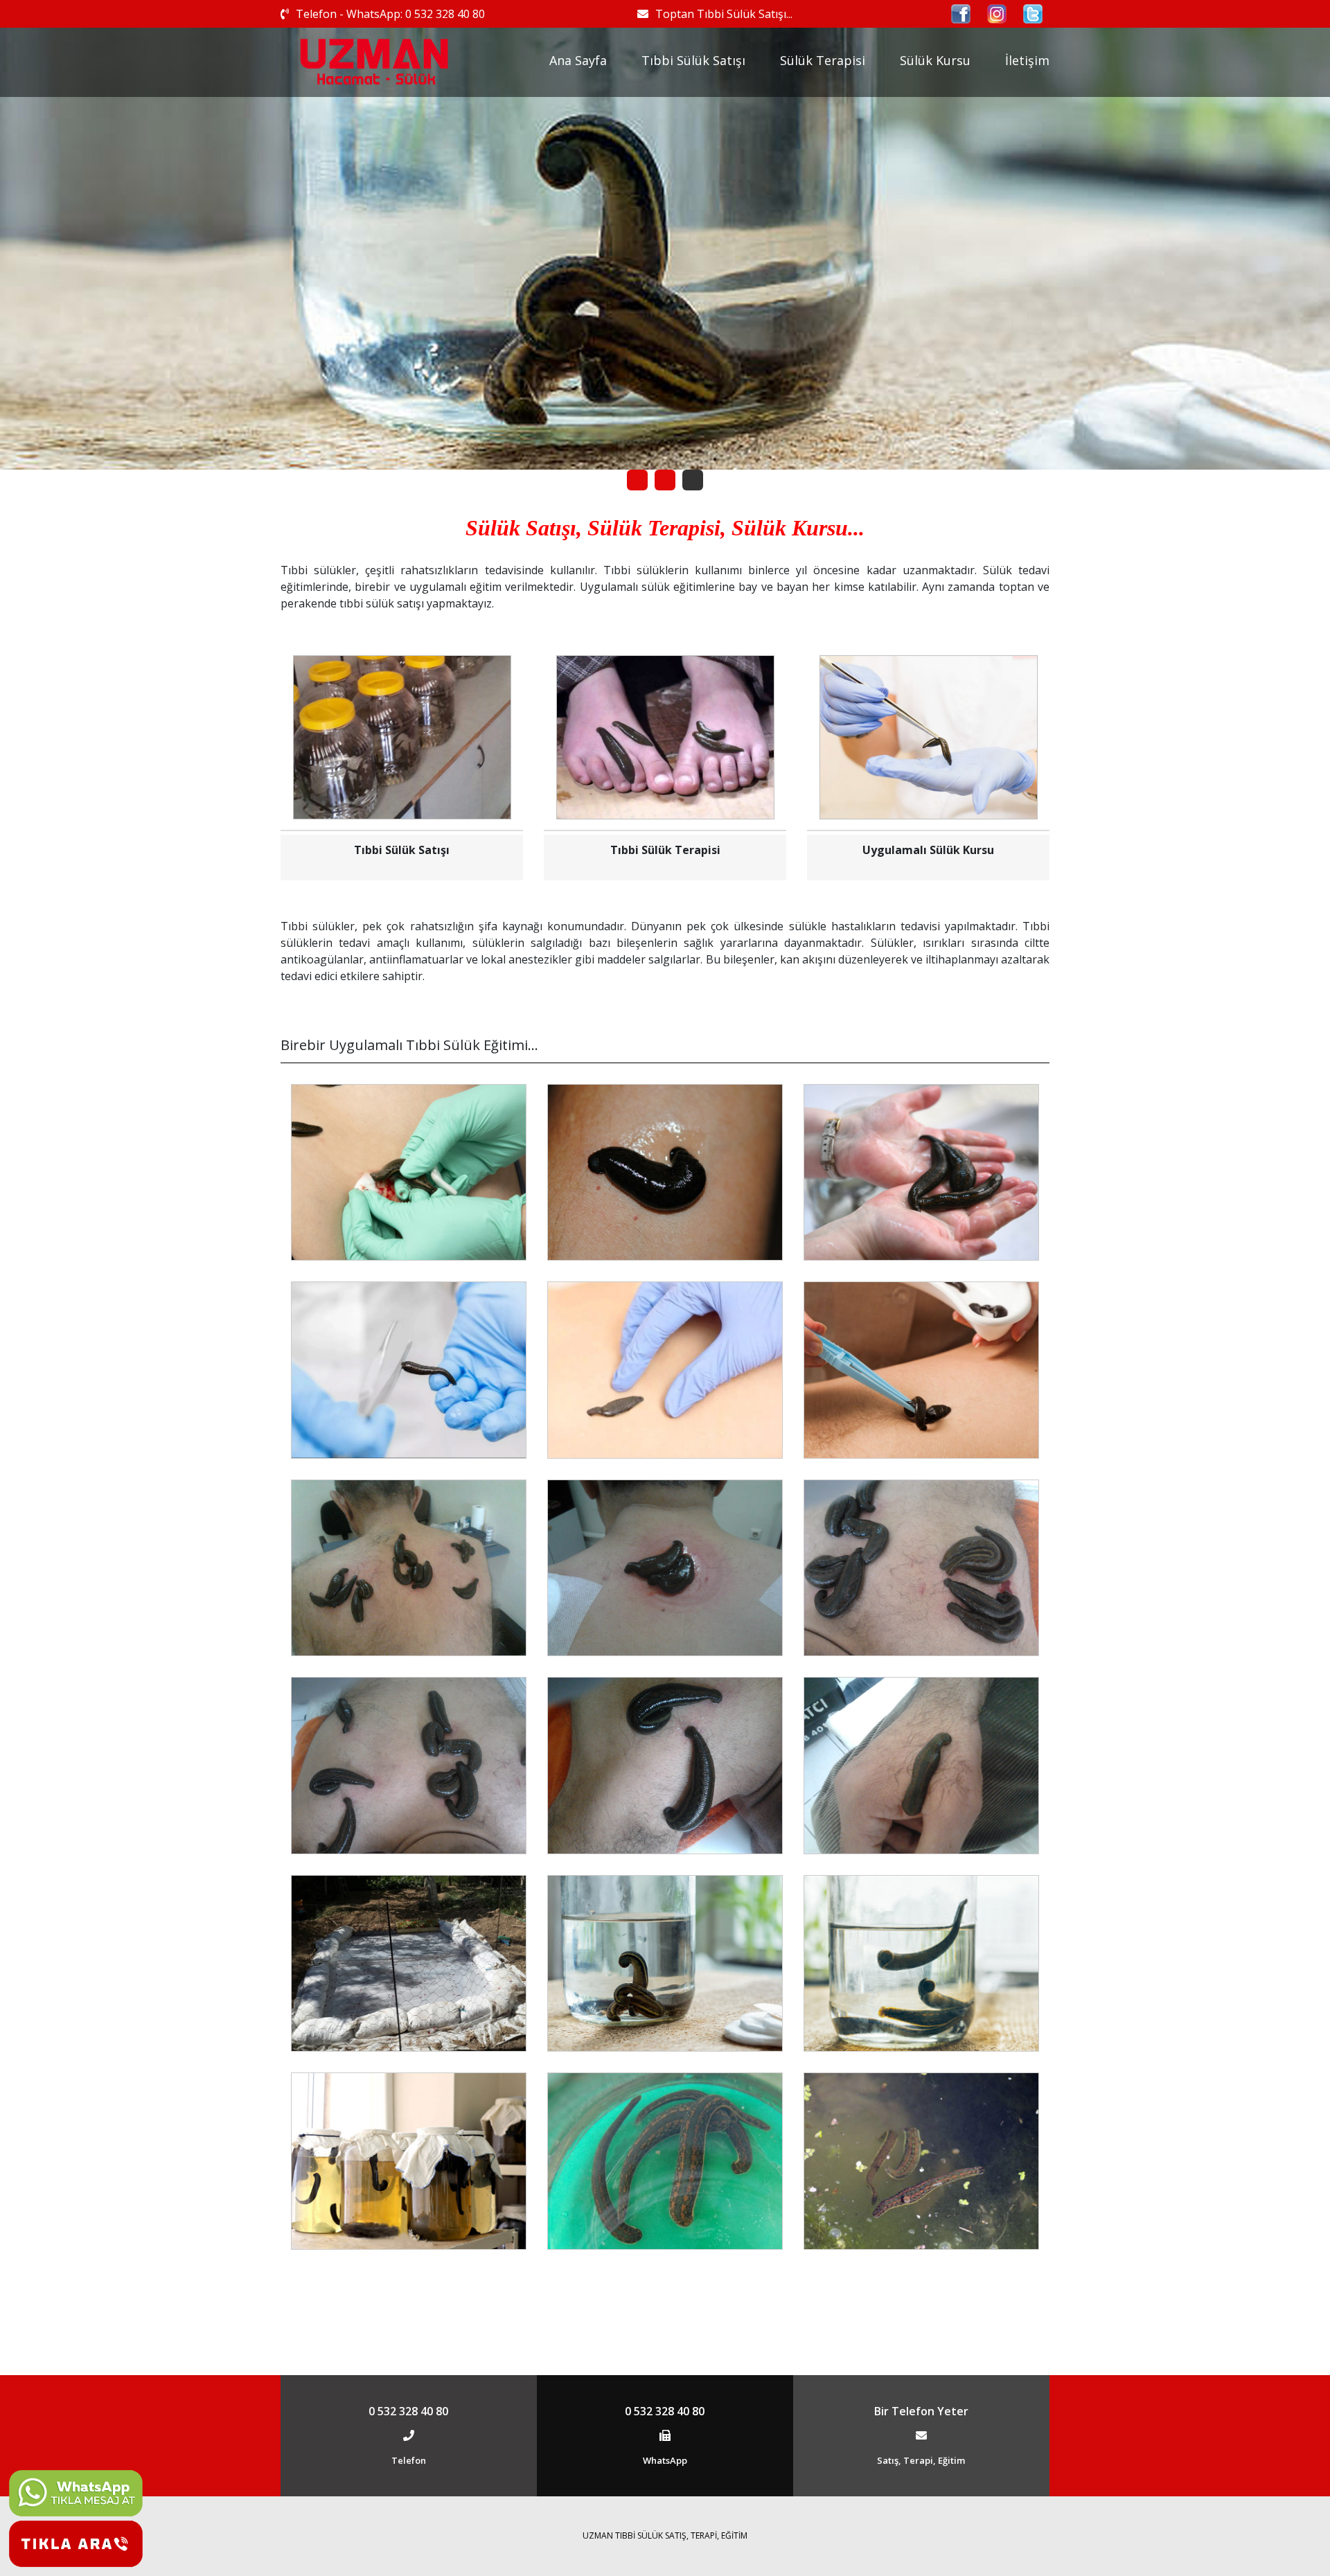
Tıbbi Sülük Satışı (693, 60)
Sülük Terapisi (823, 60)
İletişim (1027, 60)
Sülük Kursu (935, 60)
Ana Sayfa (578, 60)
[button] (637, 480)
